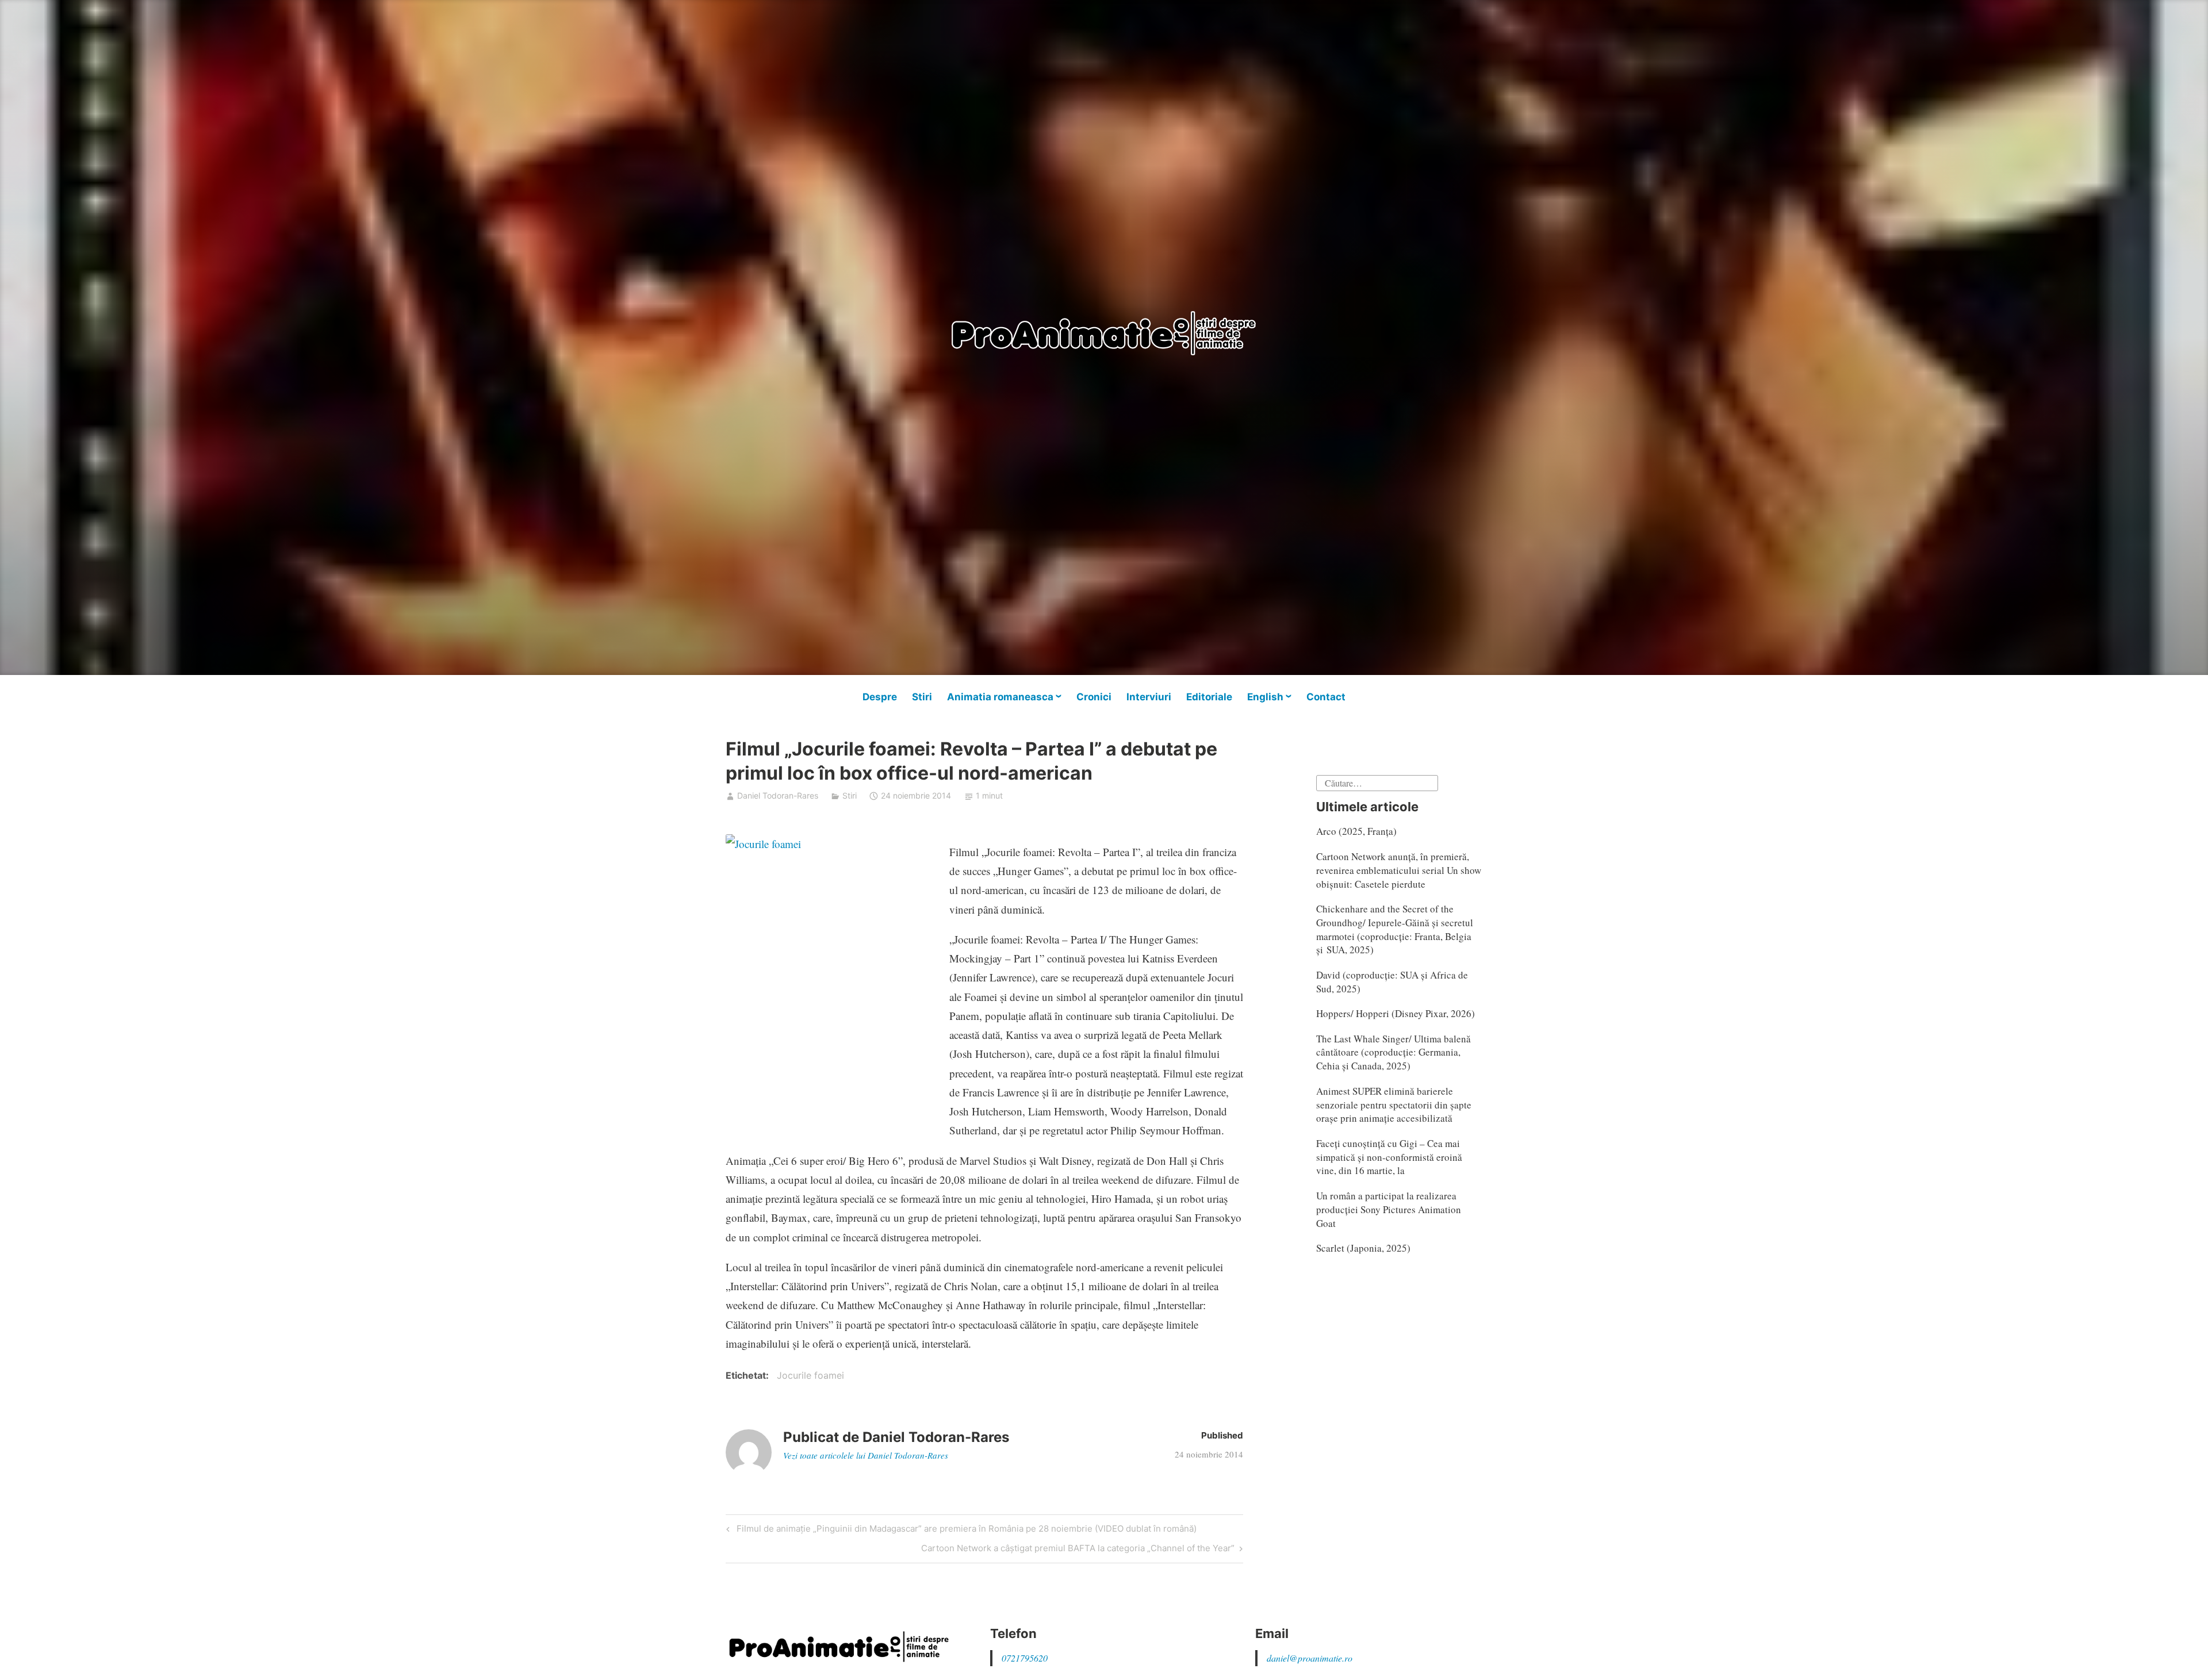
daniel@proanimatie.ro (1310, 1658)
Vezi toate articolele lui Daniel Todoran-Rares (866, 1455)
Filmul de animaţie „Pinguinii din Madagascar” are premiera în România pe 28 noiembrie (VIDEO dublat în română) (965, 1531)
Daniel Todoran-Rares (778, 795)
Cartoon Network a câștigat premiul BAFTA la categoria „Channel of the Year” (1078, 1550)
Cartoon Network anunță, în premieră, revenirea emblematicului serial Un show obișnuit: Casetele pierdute (1399, 870)
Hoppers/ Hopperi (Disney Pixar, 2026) (1396, 1013)
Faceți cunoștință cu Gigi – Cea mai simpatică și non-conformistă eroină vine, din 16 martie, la (1389, 1157)
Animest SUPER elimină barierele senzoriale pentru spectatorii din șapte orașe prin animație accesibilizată (1394, 1105)
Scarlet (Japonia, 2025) (1363, 1248)
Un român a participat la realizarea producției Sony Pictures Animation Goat (1389, 1209)
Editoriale (1209, 697)
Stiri (922, 697)
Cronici (1094, 697)
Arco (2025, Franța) (1356, 831)
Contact (1326, 697)
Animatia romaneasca (1000, 697)
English (1265, 697)
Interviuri (1149, 697)
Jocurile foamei (810, 1375)
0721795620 (1025, 1658)
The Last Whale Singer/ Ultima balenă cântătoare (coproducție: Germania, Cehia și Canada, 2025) (1394, 1052)
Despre (880, 697)
